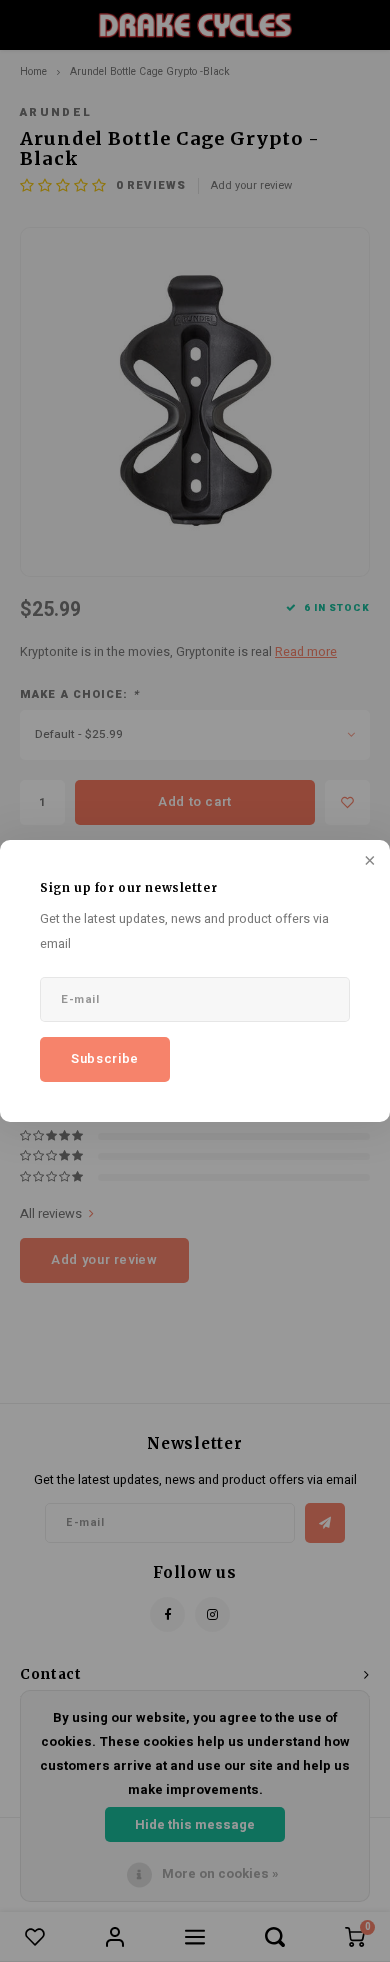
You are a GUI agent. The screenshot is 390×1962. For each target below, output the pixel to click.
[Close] (368, 862)
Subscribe (105, 1058)
